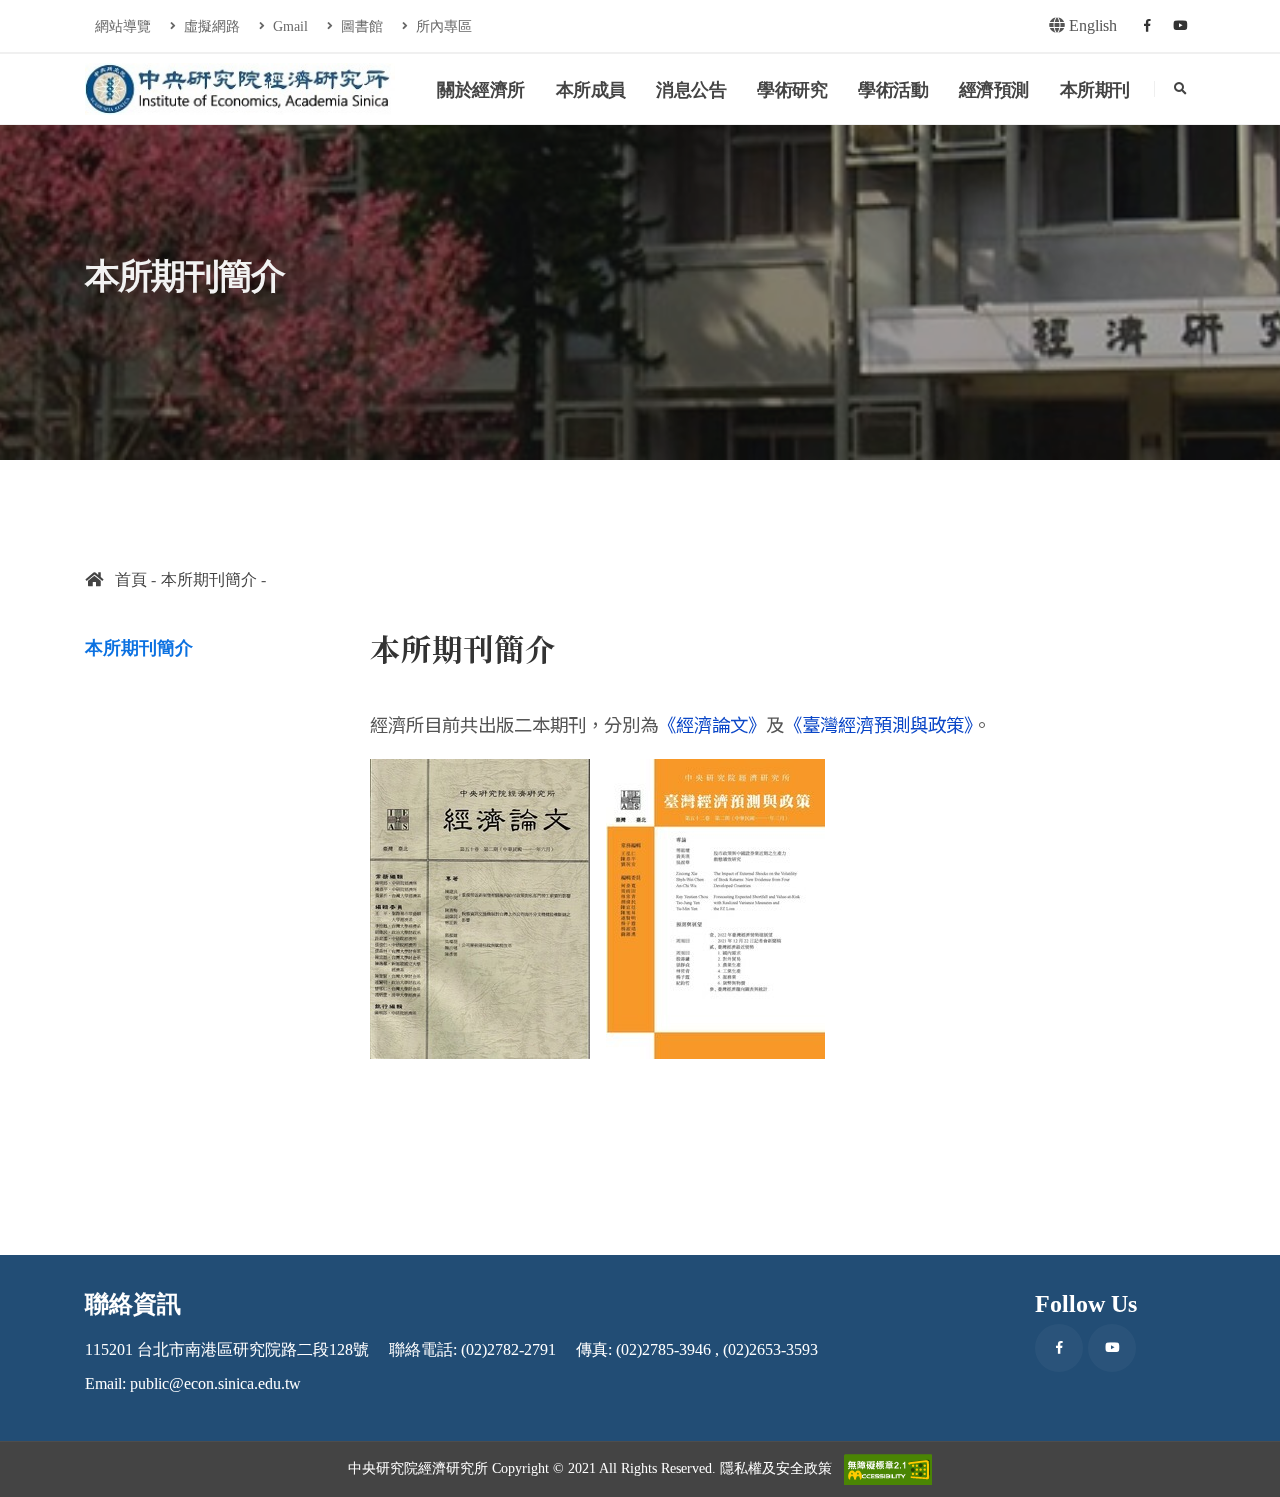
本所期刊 (1095, 90)
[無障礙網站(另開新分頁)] (888, 1469)
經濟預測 (994, 90)
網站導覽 (123, 26)
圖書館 (360, 26)
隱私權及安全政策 (776, 1468)
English (1091, 25)
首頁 (125, 579)
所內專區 (442, 26)
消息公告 (691, 90)
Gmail (288, 26)
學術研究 (792, 90)
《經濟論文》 (712, 724)
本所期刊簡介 (209, 579)
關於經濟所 (481, 90)
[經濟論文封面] (480, 906)
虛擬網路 (210, 26)
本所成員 (591, 90)
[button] (1245, 1474)
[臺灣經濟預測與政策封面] (715, 906)
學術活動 (893, 90)
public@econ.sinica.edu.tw (215, 1383)
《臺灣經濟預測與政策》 (878, 724)
